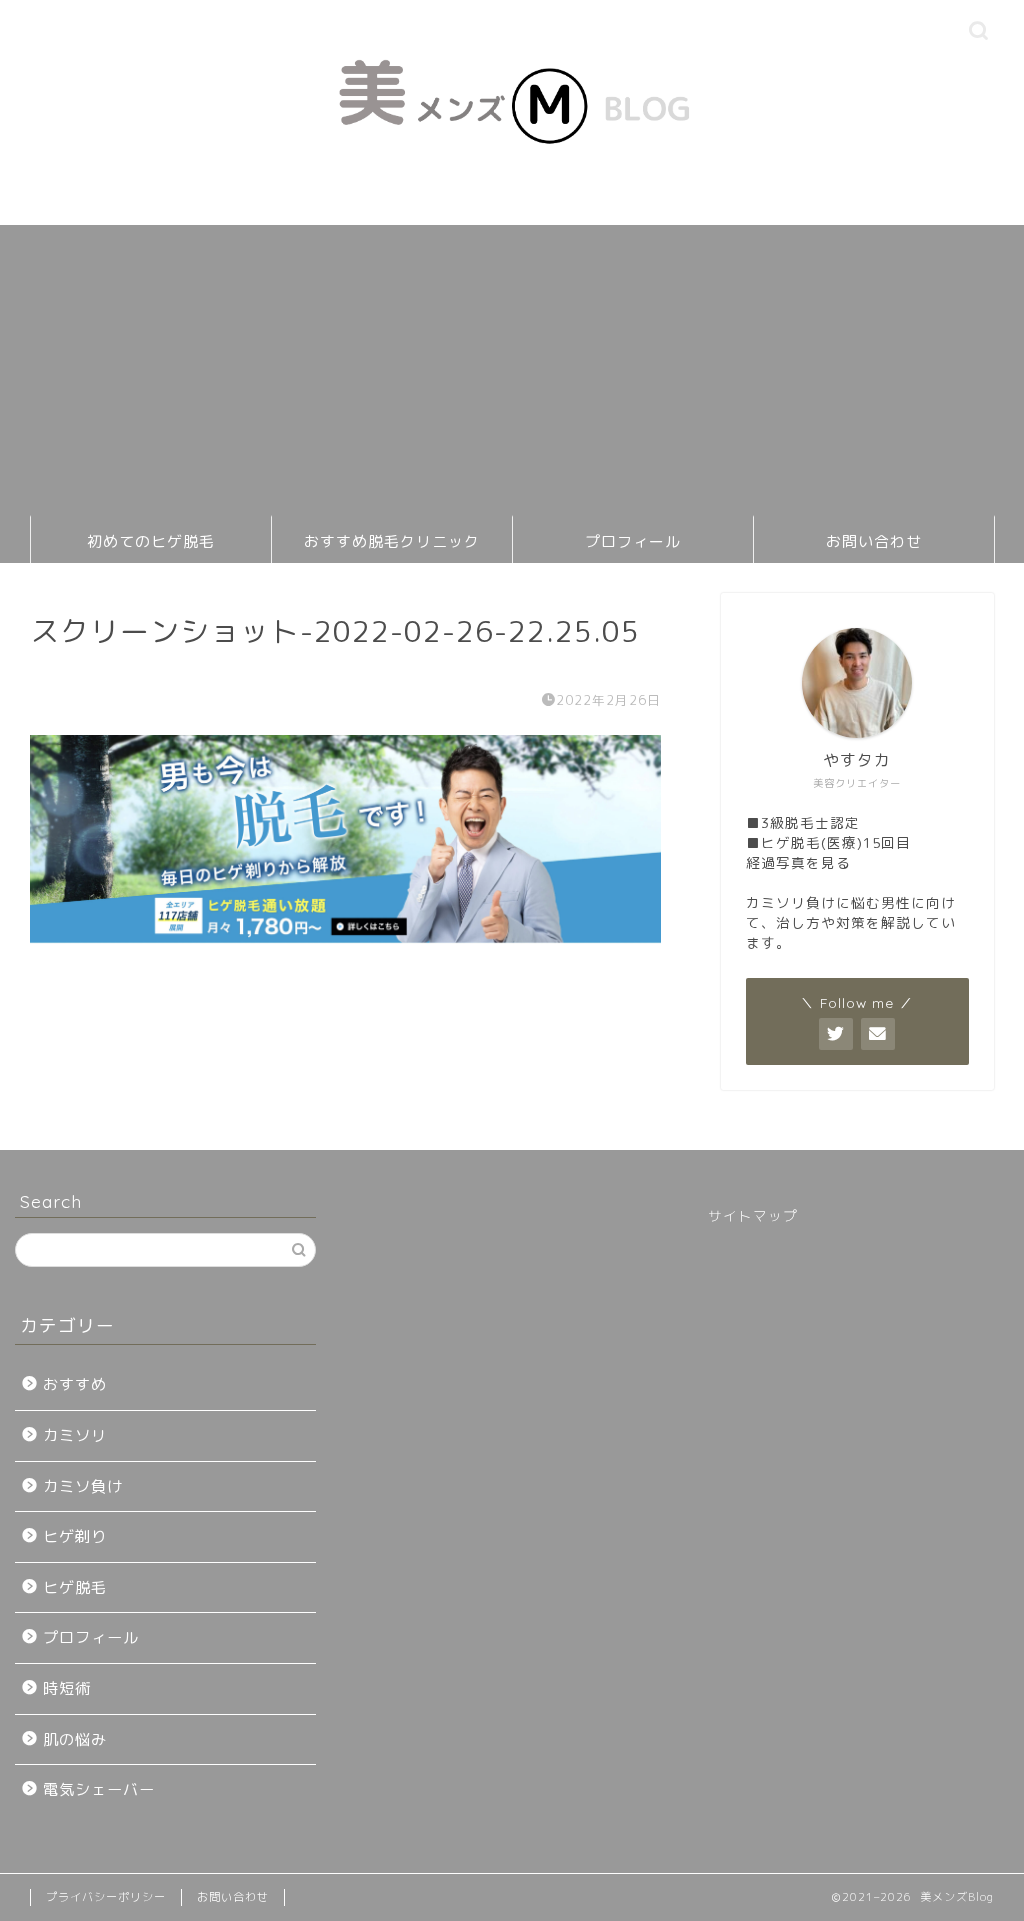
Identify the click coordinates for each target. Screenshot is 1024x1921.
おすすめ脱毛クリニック (392, 541)
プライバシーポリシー (106, 1897)
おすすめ (75, 1384)
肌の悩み (75, 1739)
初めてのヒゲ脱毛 (151, 541)
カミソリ (75, 1435)
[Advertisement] (512, 365)
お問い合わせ (874, 541)
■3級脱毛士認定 (803, 822)
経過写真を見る (798, 862)
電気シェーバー (99, 1789)
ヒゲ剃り (75, 1536)
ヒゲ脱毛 (75, 1587)
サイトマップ (753, 1215)
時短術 (67, 1688)
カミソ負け (83, 1486)
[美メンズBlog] (511, 185)
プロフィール (633, 541)
